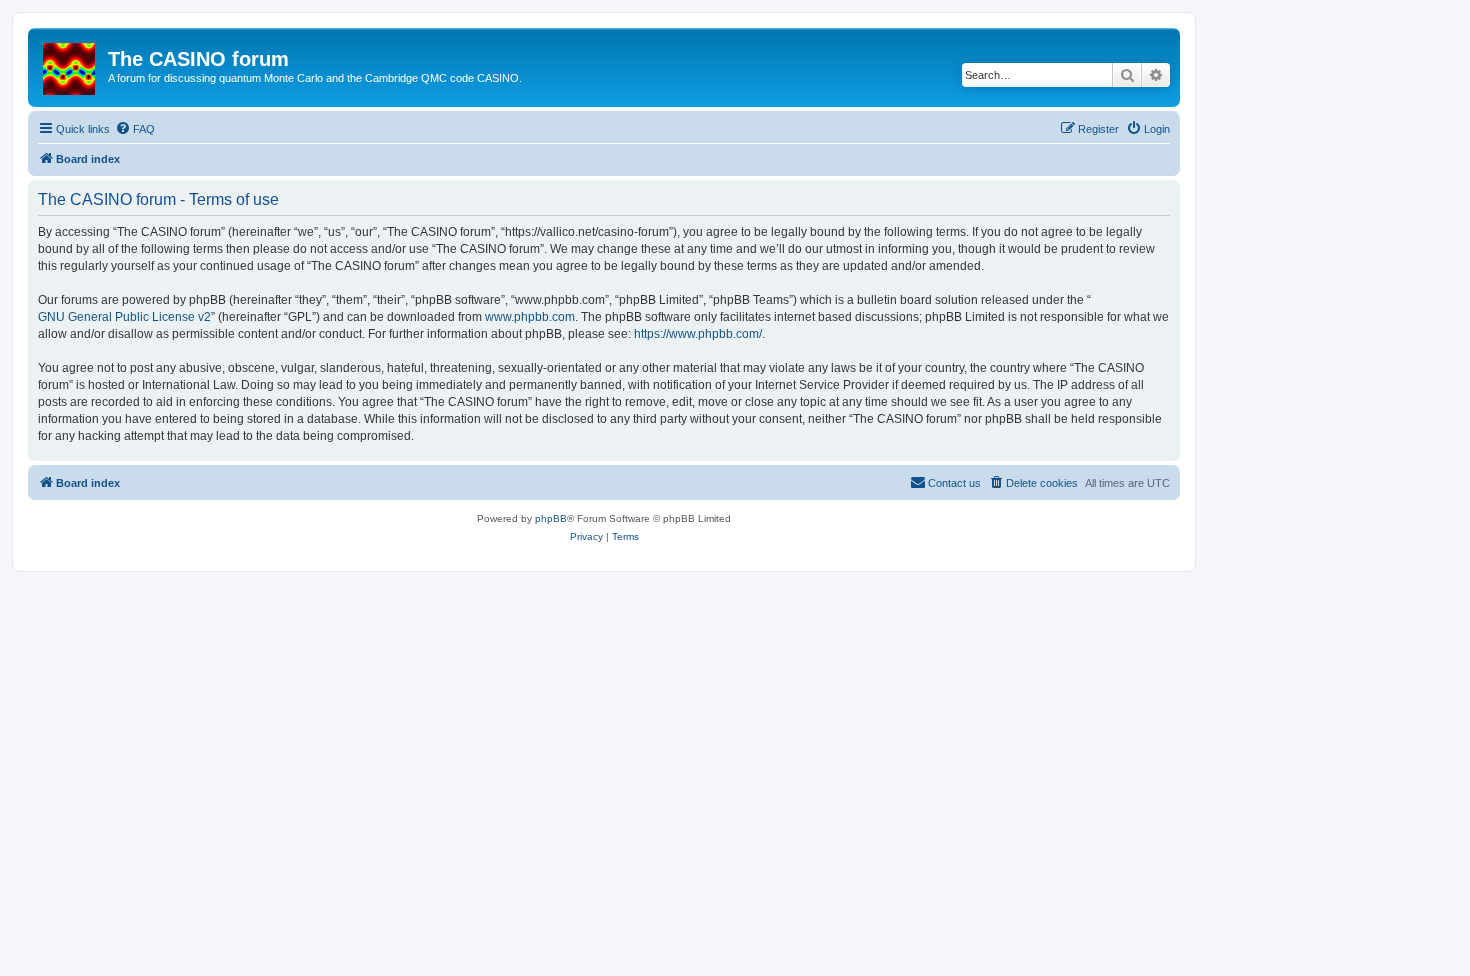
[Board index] (70, 65)
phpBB (551, 518)
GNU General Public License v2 (124, 317)
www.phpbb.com (530, 317)
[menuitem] (135, 129)
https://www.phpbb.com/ (698, 334)
